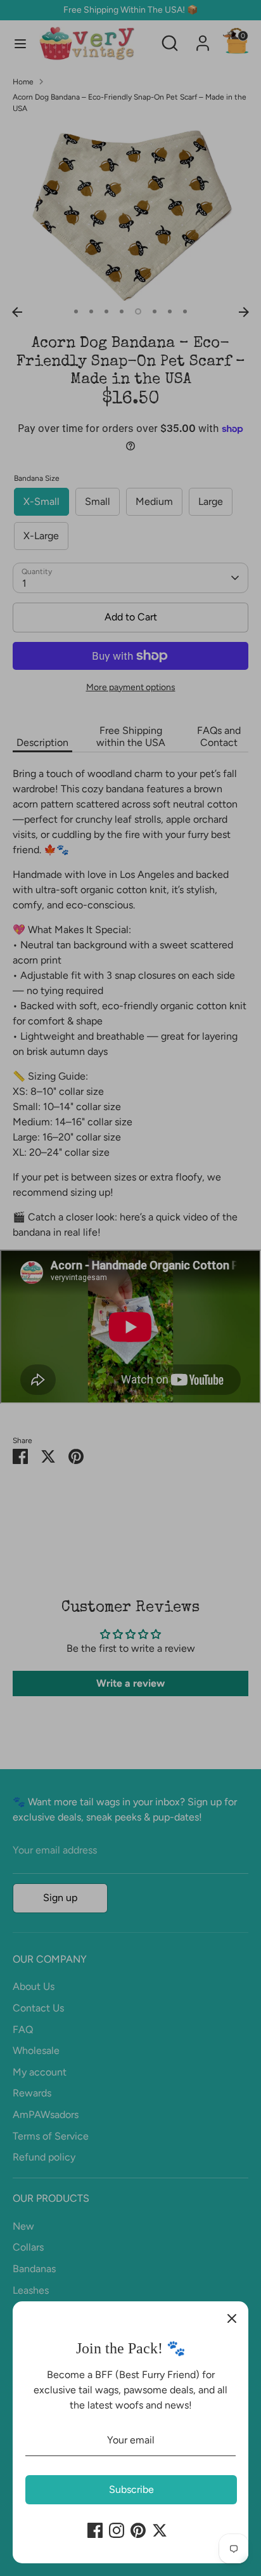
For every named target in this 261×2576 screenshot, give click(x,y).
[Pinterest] (138, 2530)
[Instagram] (117, 2530)
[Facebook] (95, 2530)
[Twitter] (160, 2530)
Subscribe (131, 2489)
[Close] (232, 2318)
